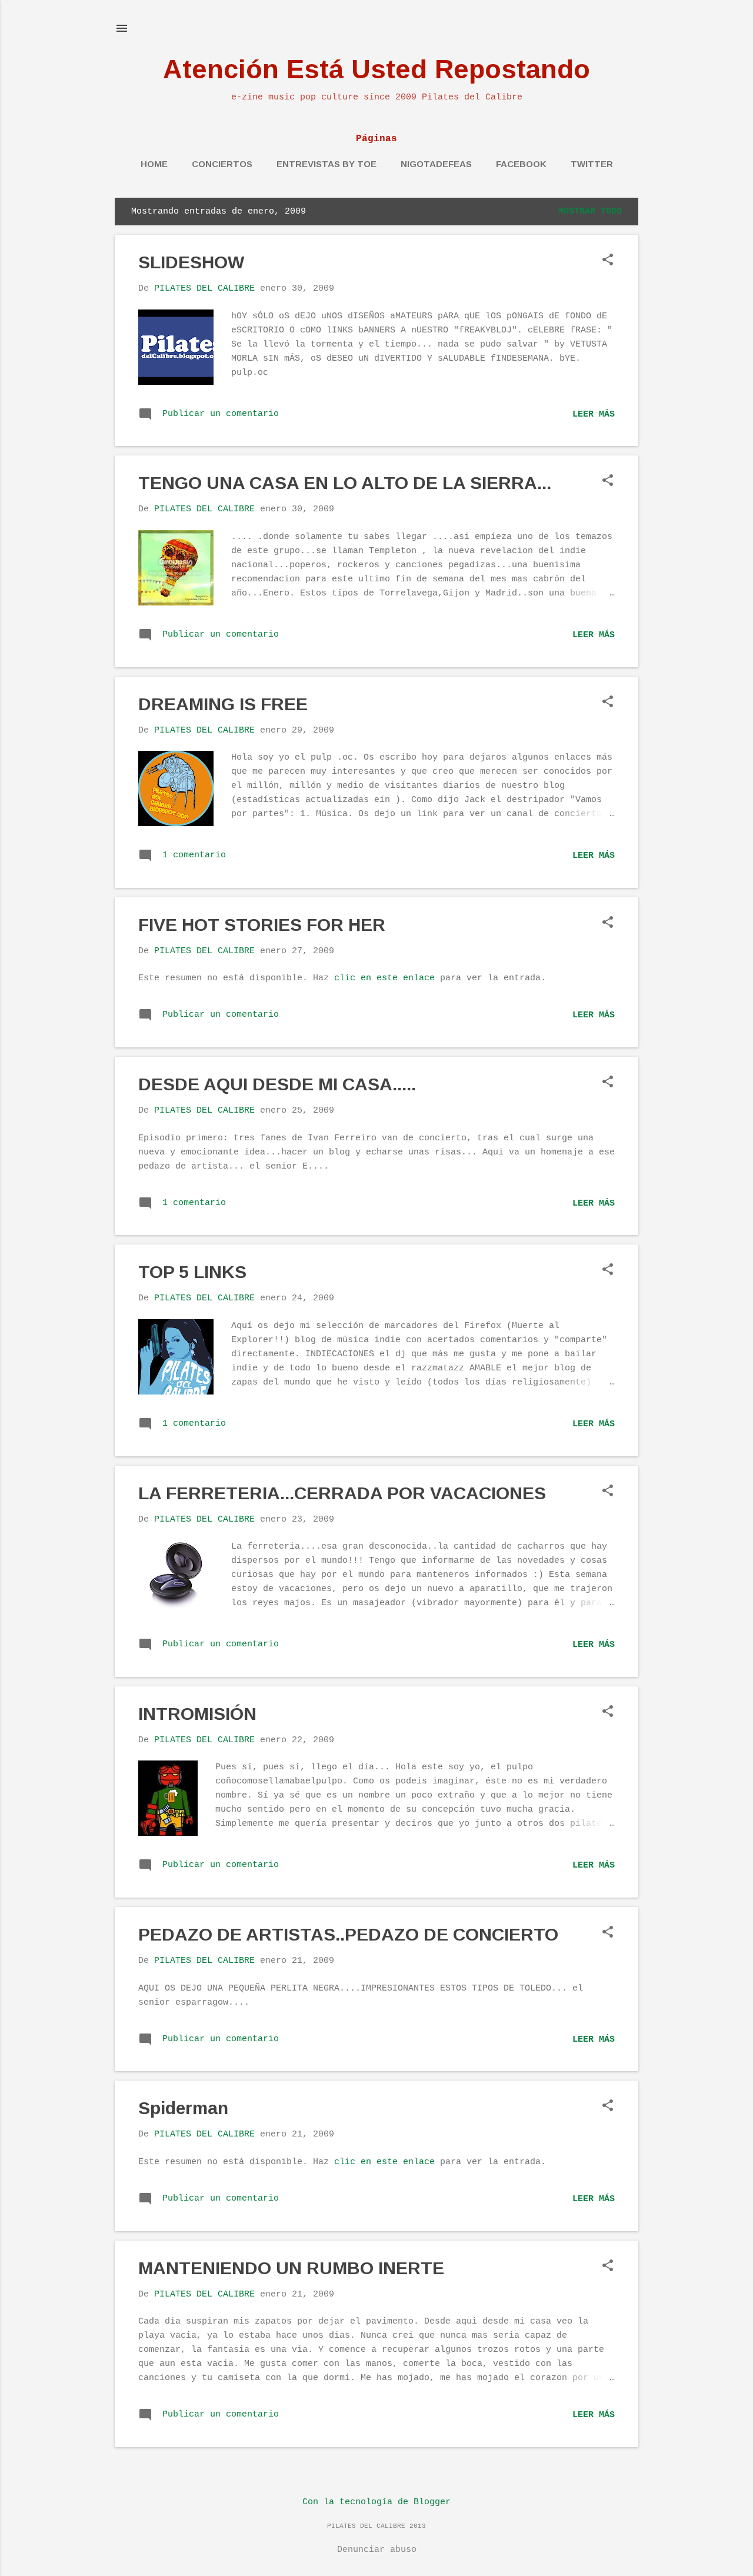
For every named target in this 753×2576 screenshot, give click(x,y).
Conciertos (222, 164)
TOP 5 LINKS (192, 1272)
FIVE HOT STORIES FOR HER (262, 925)
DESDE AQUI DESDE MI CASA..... (277, 1084)
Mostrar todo (590, 212)
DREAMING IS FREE (223, 704)
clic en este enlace (384, 978)
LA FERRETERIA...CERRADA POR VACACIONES (342, 1493)
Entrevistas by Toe (326, 164)
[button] (608, 261)
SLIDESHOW (191, 262)
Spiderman (183, 2108)
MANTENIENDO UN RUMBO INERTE (291, 2268)
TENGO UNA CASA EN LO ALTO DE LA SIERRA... (345, 483)
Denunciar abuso (377, 2550)
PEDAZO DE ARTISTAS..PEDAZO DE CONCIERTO (348, 1934)
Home (154, 164)
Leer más (594, 415)
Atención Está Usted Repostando (376, 69)
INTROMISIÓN (197, 1714)
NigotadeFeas (436, 164)
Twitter (592, 164)
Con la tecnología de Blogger (376, 2502)
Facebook (521, 164)
